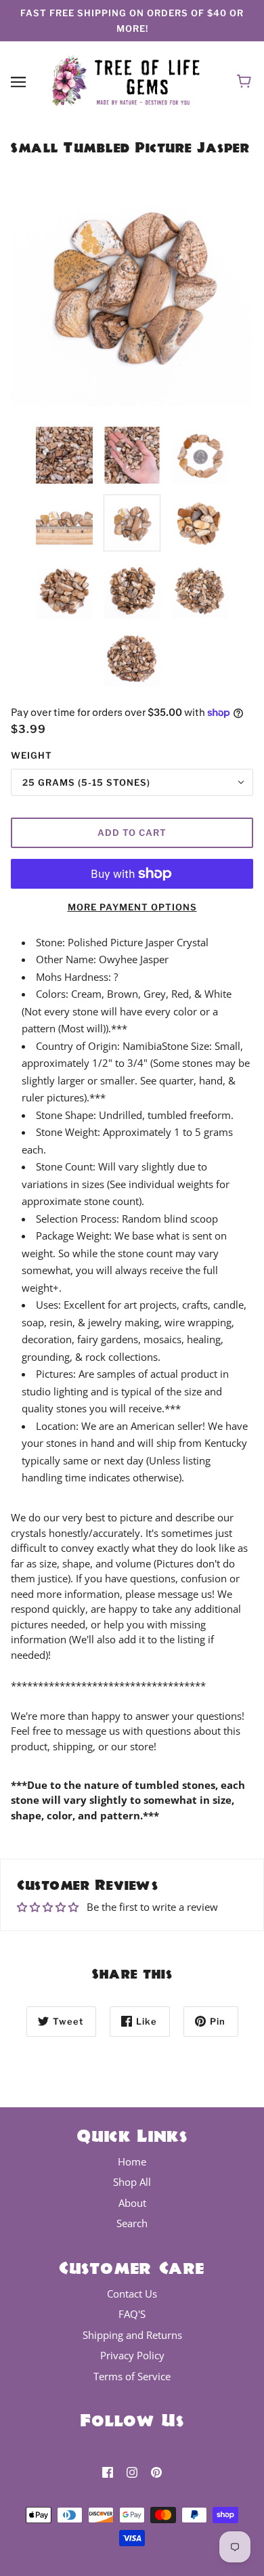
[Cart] (246, 81)
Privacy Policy (132, 2355)
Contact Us (132, 2294)
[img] (108, 2471)
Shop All (132, 2182)
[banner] (129, 80)
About (132, 2203)
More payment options (132, 907)
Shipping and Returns (132, 2335)
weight (31, 755)
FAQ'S (132, 2314)
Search (132, 2223)
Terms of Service (132, 2376)
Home (132, 2161)
